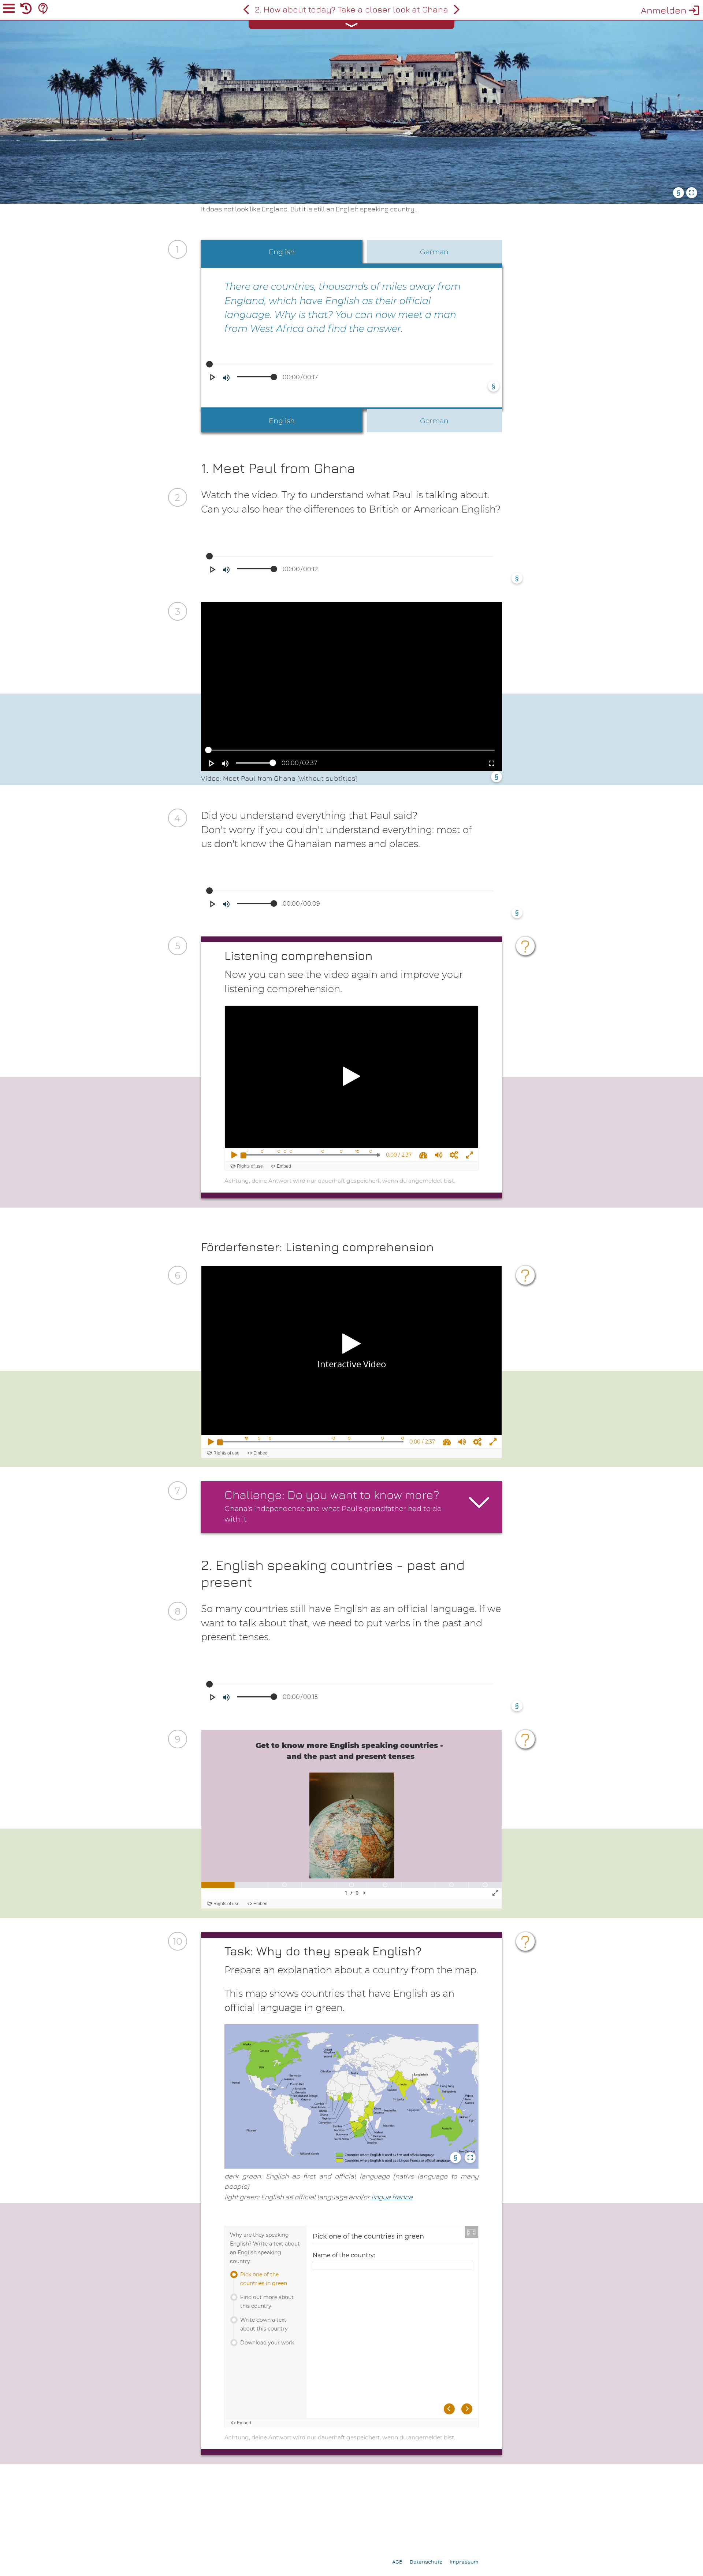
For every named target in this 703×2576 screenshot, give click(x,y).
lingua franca (392, 2197)
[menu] (9, 10)
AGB (397, 2562)
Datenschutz (426, 2562)
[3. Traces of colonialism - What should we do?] (457, 10)
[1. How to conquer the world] (246, 10)
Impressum (464, 2562)
